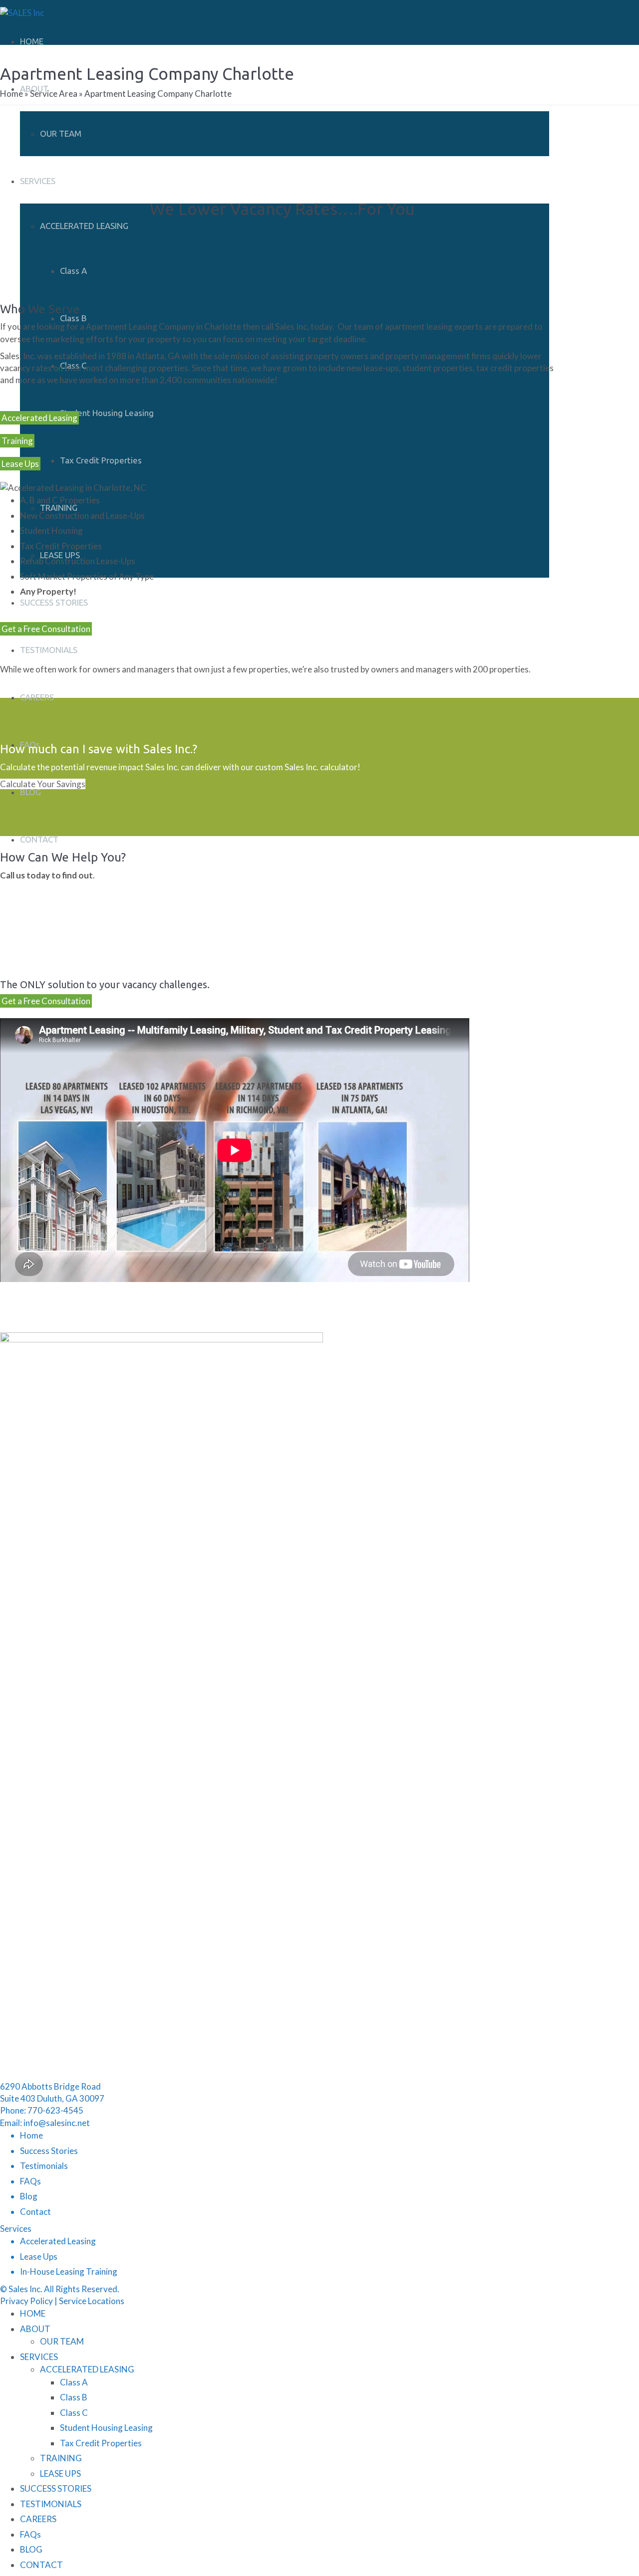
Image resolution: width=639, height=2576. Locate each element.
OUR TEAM (61, 133)
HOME (32, 41)
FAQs (30, 2181)
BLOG (30, 792)
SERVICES (38, 181)
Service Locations (92, 2301)
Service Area (54, 94)
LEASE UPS (60, 2473)
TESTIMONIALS (49, 650)
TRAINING (59, 508)
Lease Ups (20, 464)
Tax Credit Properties (101, 460)
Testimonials (44, 2166)
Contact (35, 2212)
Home (11, 94)
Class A (73, 271)
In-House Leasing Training (69, 2271)
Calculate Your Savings (43, 784)
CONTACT (39, 839)
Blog (29, 2196)
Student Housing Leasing (107, 413)
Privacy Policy (26, 2301)
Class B (73, 318)
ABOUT (35, 2329)
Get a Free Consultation (46, 629)
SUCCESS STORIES (54, 602)
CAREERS (37, 697)
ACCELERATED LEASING (84, 226)
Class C (74, 2413)
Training (17, 441)
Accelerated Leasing (39, 418)
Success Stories (49, 2151)
